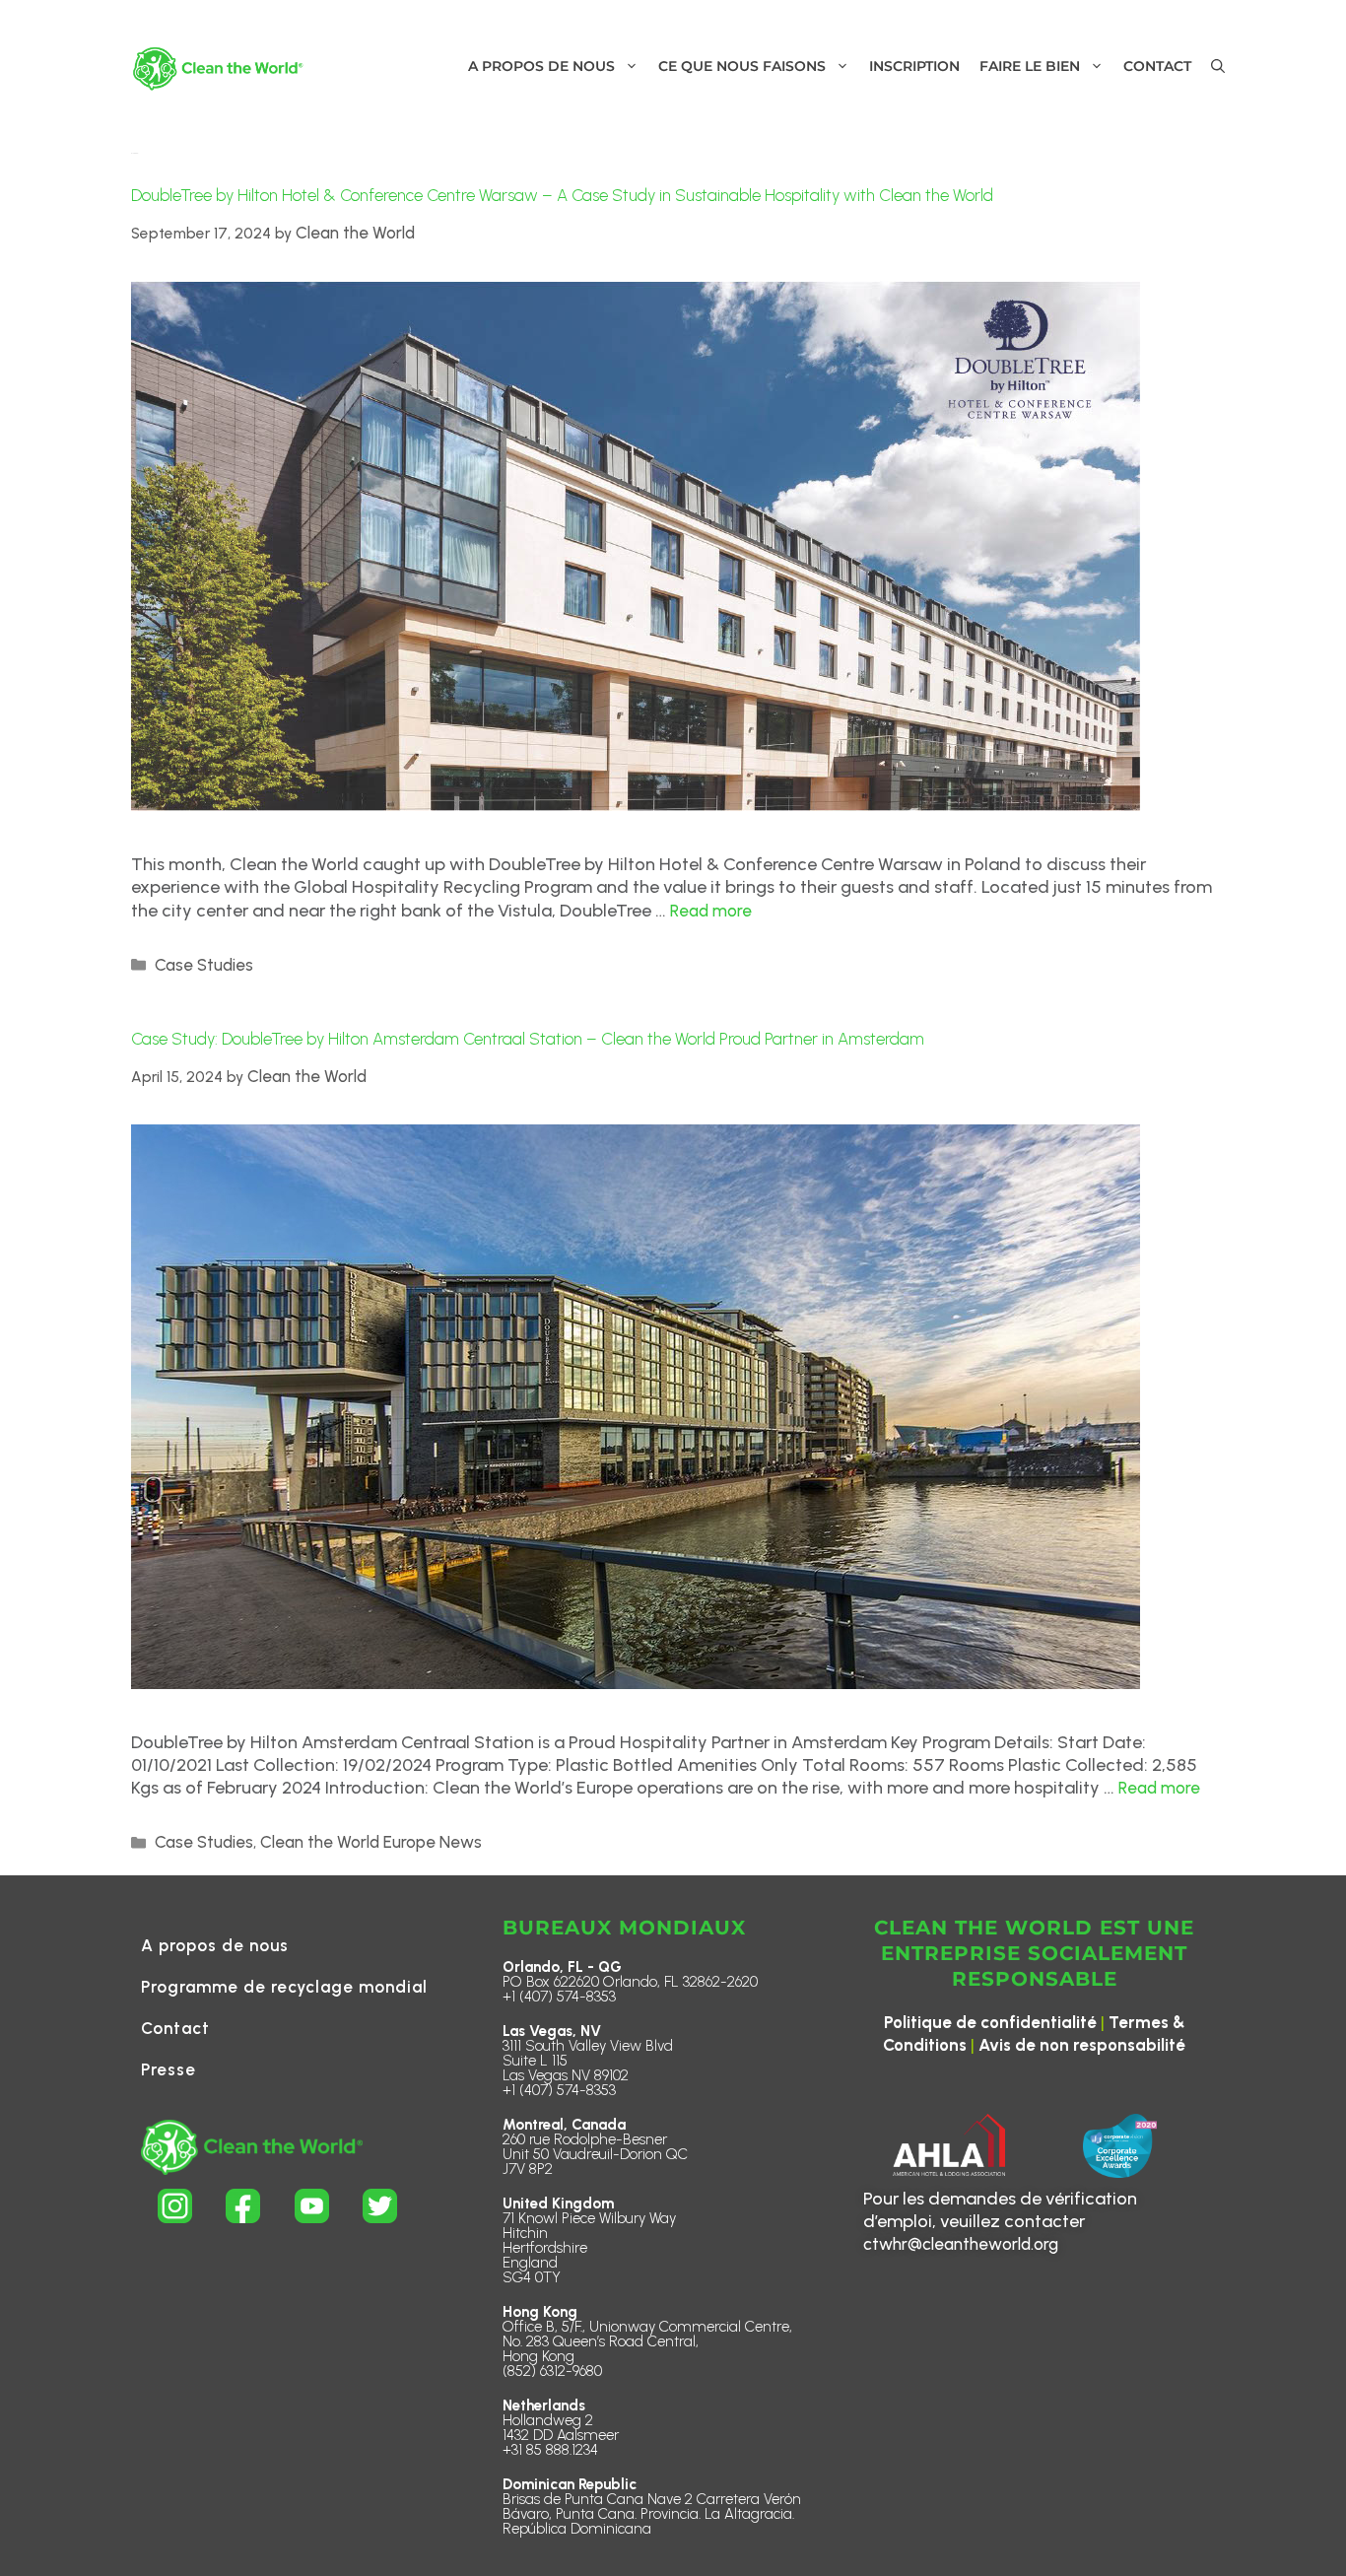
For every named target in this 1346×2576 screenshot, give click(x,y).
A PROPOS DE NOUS (541, 66)
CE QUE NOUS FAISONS (742, 66)
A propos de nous (215, 1945)
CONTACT (1157, 66)
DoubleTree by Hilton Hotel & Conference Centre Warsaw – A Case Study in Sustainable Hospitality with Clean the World (562, 195)
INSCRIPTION (914, 66)
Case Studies (204, 965)
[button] (1218, 67)
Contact (175, 2028)
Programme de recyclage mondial (284, 1987)
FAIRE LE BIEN (1030, 66)
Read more (711, 911)
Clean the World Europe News (371, 1842)
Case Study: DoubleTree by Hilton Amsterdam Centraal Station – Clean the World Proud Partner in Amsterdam (528, 1039)
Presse (168, 2069)
